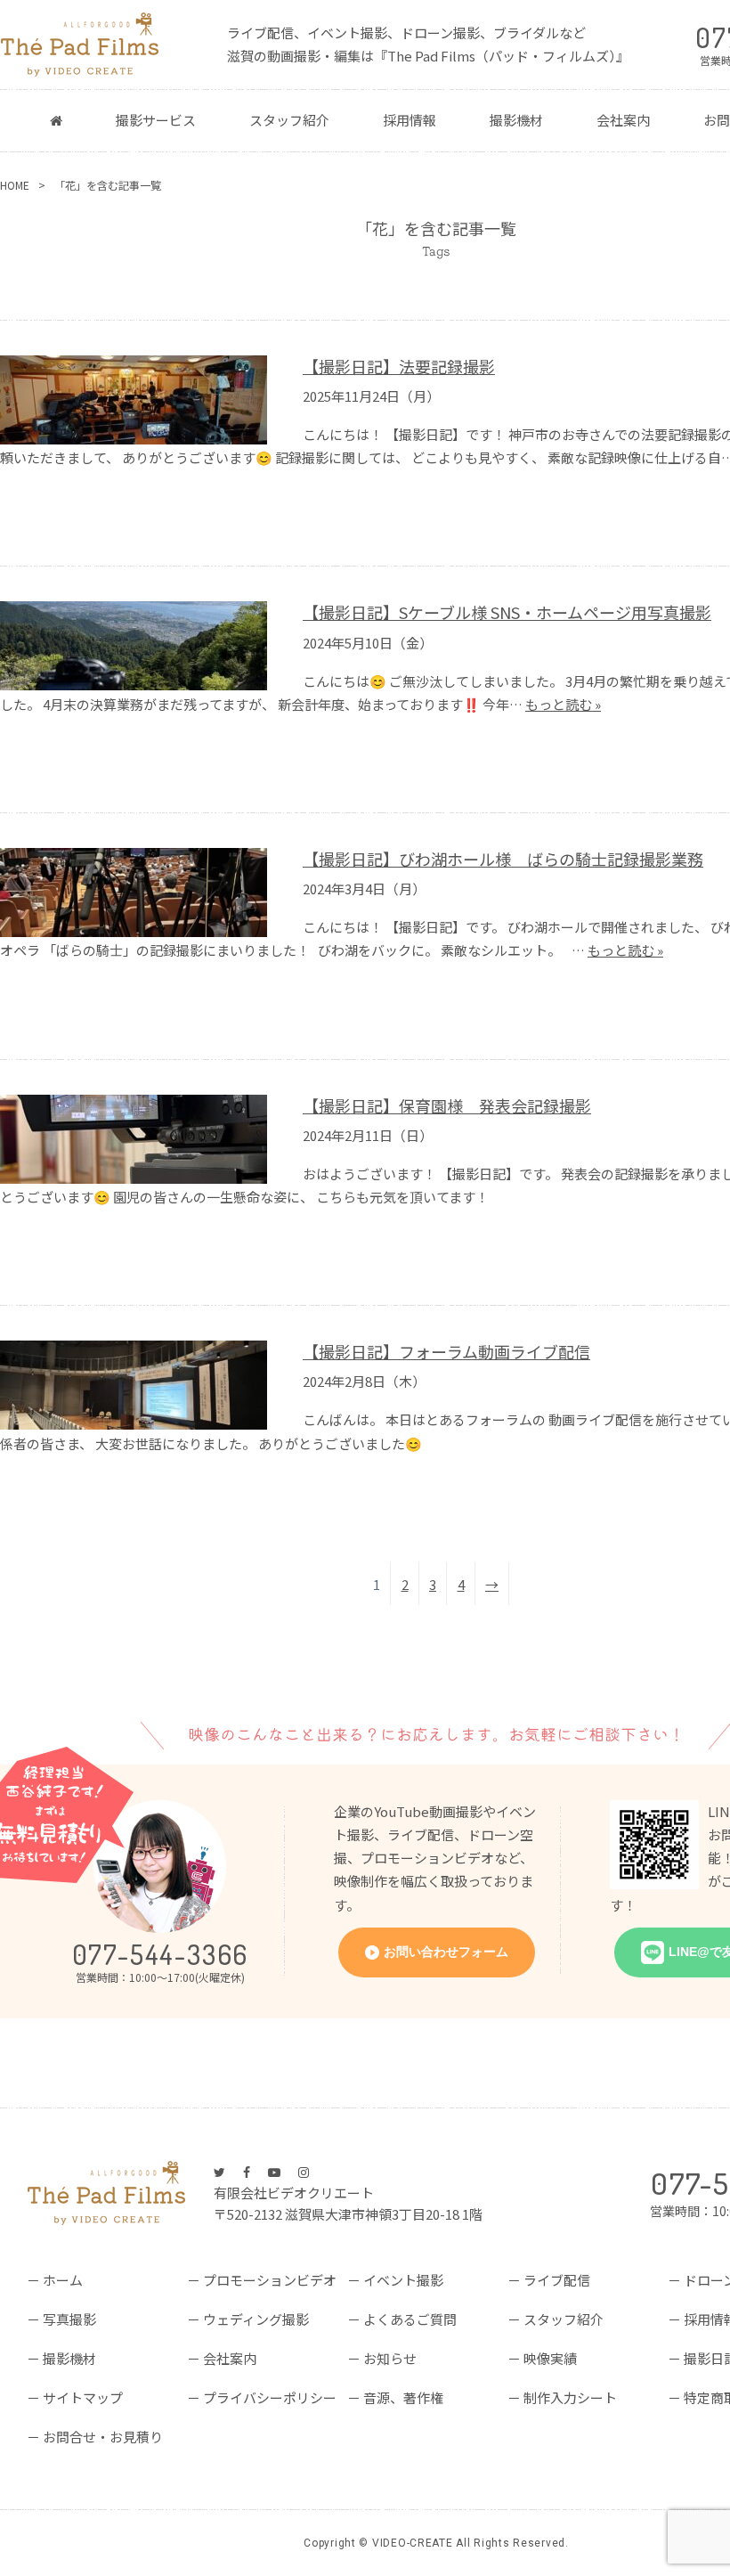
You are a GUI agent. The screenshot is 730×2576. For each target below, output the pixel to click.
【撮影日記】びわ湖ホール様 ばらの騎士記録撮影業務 (503, 859)
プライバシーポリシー (270, 2397)
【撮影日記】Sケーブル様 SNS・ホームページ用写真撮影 (507, 612)
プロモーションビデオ (270, 2280)
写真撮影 (69, 2319)
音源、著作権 (403, 2397)
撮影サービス (156, 120)
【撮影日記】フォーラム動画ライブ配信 (446, 1352)
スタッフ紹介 (289, 120)
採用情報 (410, 120)
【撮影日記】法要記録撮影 (399, 367)
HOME (15, 185)
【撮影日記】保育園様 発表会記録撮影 (447, 1106)
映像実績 (550, 2358)
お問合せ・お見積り (103, 2437)
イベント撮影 (403, 2280)
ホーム (63, 2280)
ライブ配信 (557, 2280)
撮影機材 (516, 120)
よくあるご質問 (410, 2319)
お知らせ (390, 2358)
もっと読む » (563, 704)
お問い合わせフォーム (446, 1952)
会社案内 (623, 120)
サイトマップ (83, 2397)
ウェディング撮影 (256, 2319)
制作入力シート (570, 2397)
